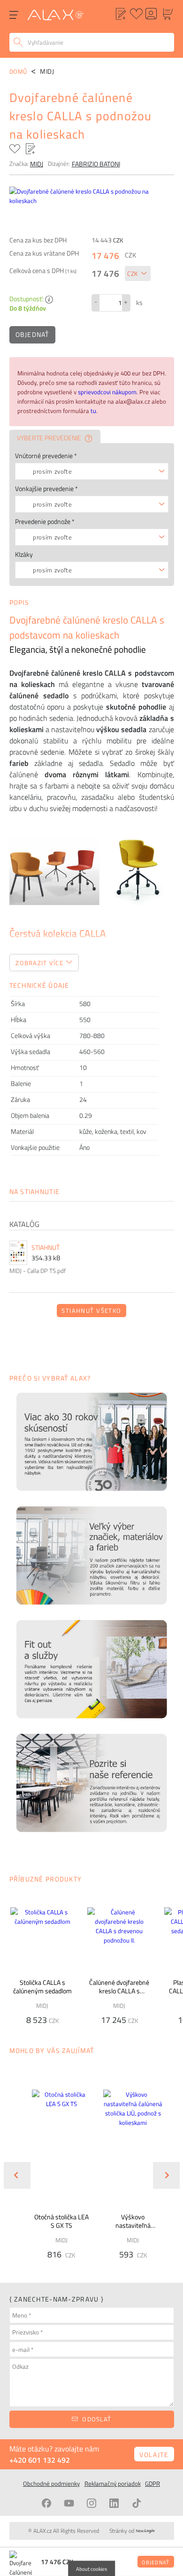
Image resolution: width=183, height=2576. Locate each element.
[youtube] (69, 2503)
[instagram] (91, 2503)
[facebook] (46, 2503)
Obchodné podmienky (51, 2483)
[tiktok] (137, 2503)
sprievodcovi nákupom (107, 392)
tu (93, 411)
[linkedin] (114, 2503)
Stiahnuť (46, 1248)
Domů (19, 71)
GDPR (152, 2483)
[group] (56, 2168)
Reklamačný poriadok (113, 2483)
